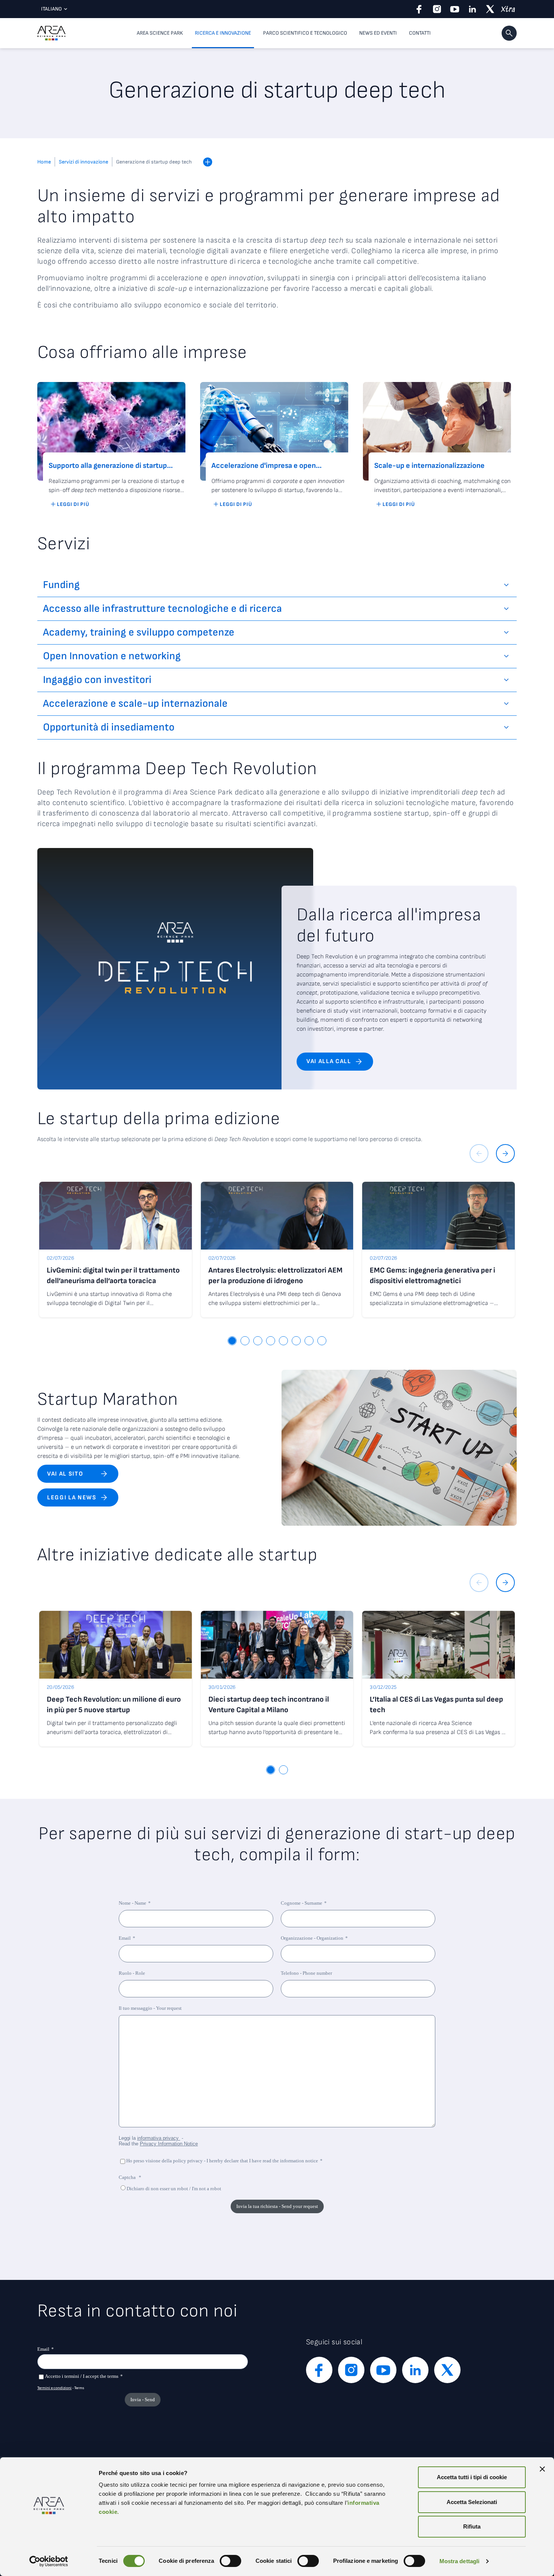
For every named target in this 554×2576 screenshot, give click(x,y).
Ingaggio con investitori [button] (97, 680)
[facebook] (419, 9)
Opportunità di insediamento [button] (109, 727)
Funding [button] (61, 585)
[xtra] (508, 9)
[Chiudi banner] (542, 2469)
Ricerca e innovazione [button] (223, 33)
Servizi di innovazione (83, 162)
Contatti (420, 33)
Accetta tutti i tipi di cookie (472, 2477)
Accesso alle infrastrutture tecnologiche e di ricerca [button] (162, 609)
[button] (509, 33)
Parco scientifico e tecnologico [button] (305, 33)
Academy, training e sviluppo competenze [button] (139, 632)
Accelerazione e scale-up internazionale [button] (135, 704)
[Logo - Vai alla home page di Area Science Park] (51, 33)
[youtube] (455, 9)
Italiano (51, 9)
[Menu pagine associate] (208, 162)
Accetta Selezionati (472, 2502)
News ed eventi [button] (378, 33)
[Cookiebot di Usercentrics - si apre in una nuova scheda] (49, 2561)
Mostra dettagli (460, 2561)
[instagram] (437, 9)
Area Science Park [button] (160, 33)
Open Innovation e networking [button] (112, 656)
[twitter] (490, 9)
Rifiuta (472, 2526)
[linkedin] (472, 9)
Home (44, 162)
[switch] (230, 2561)
